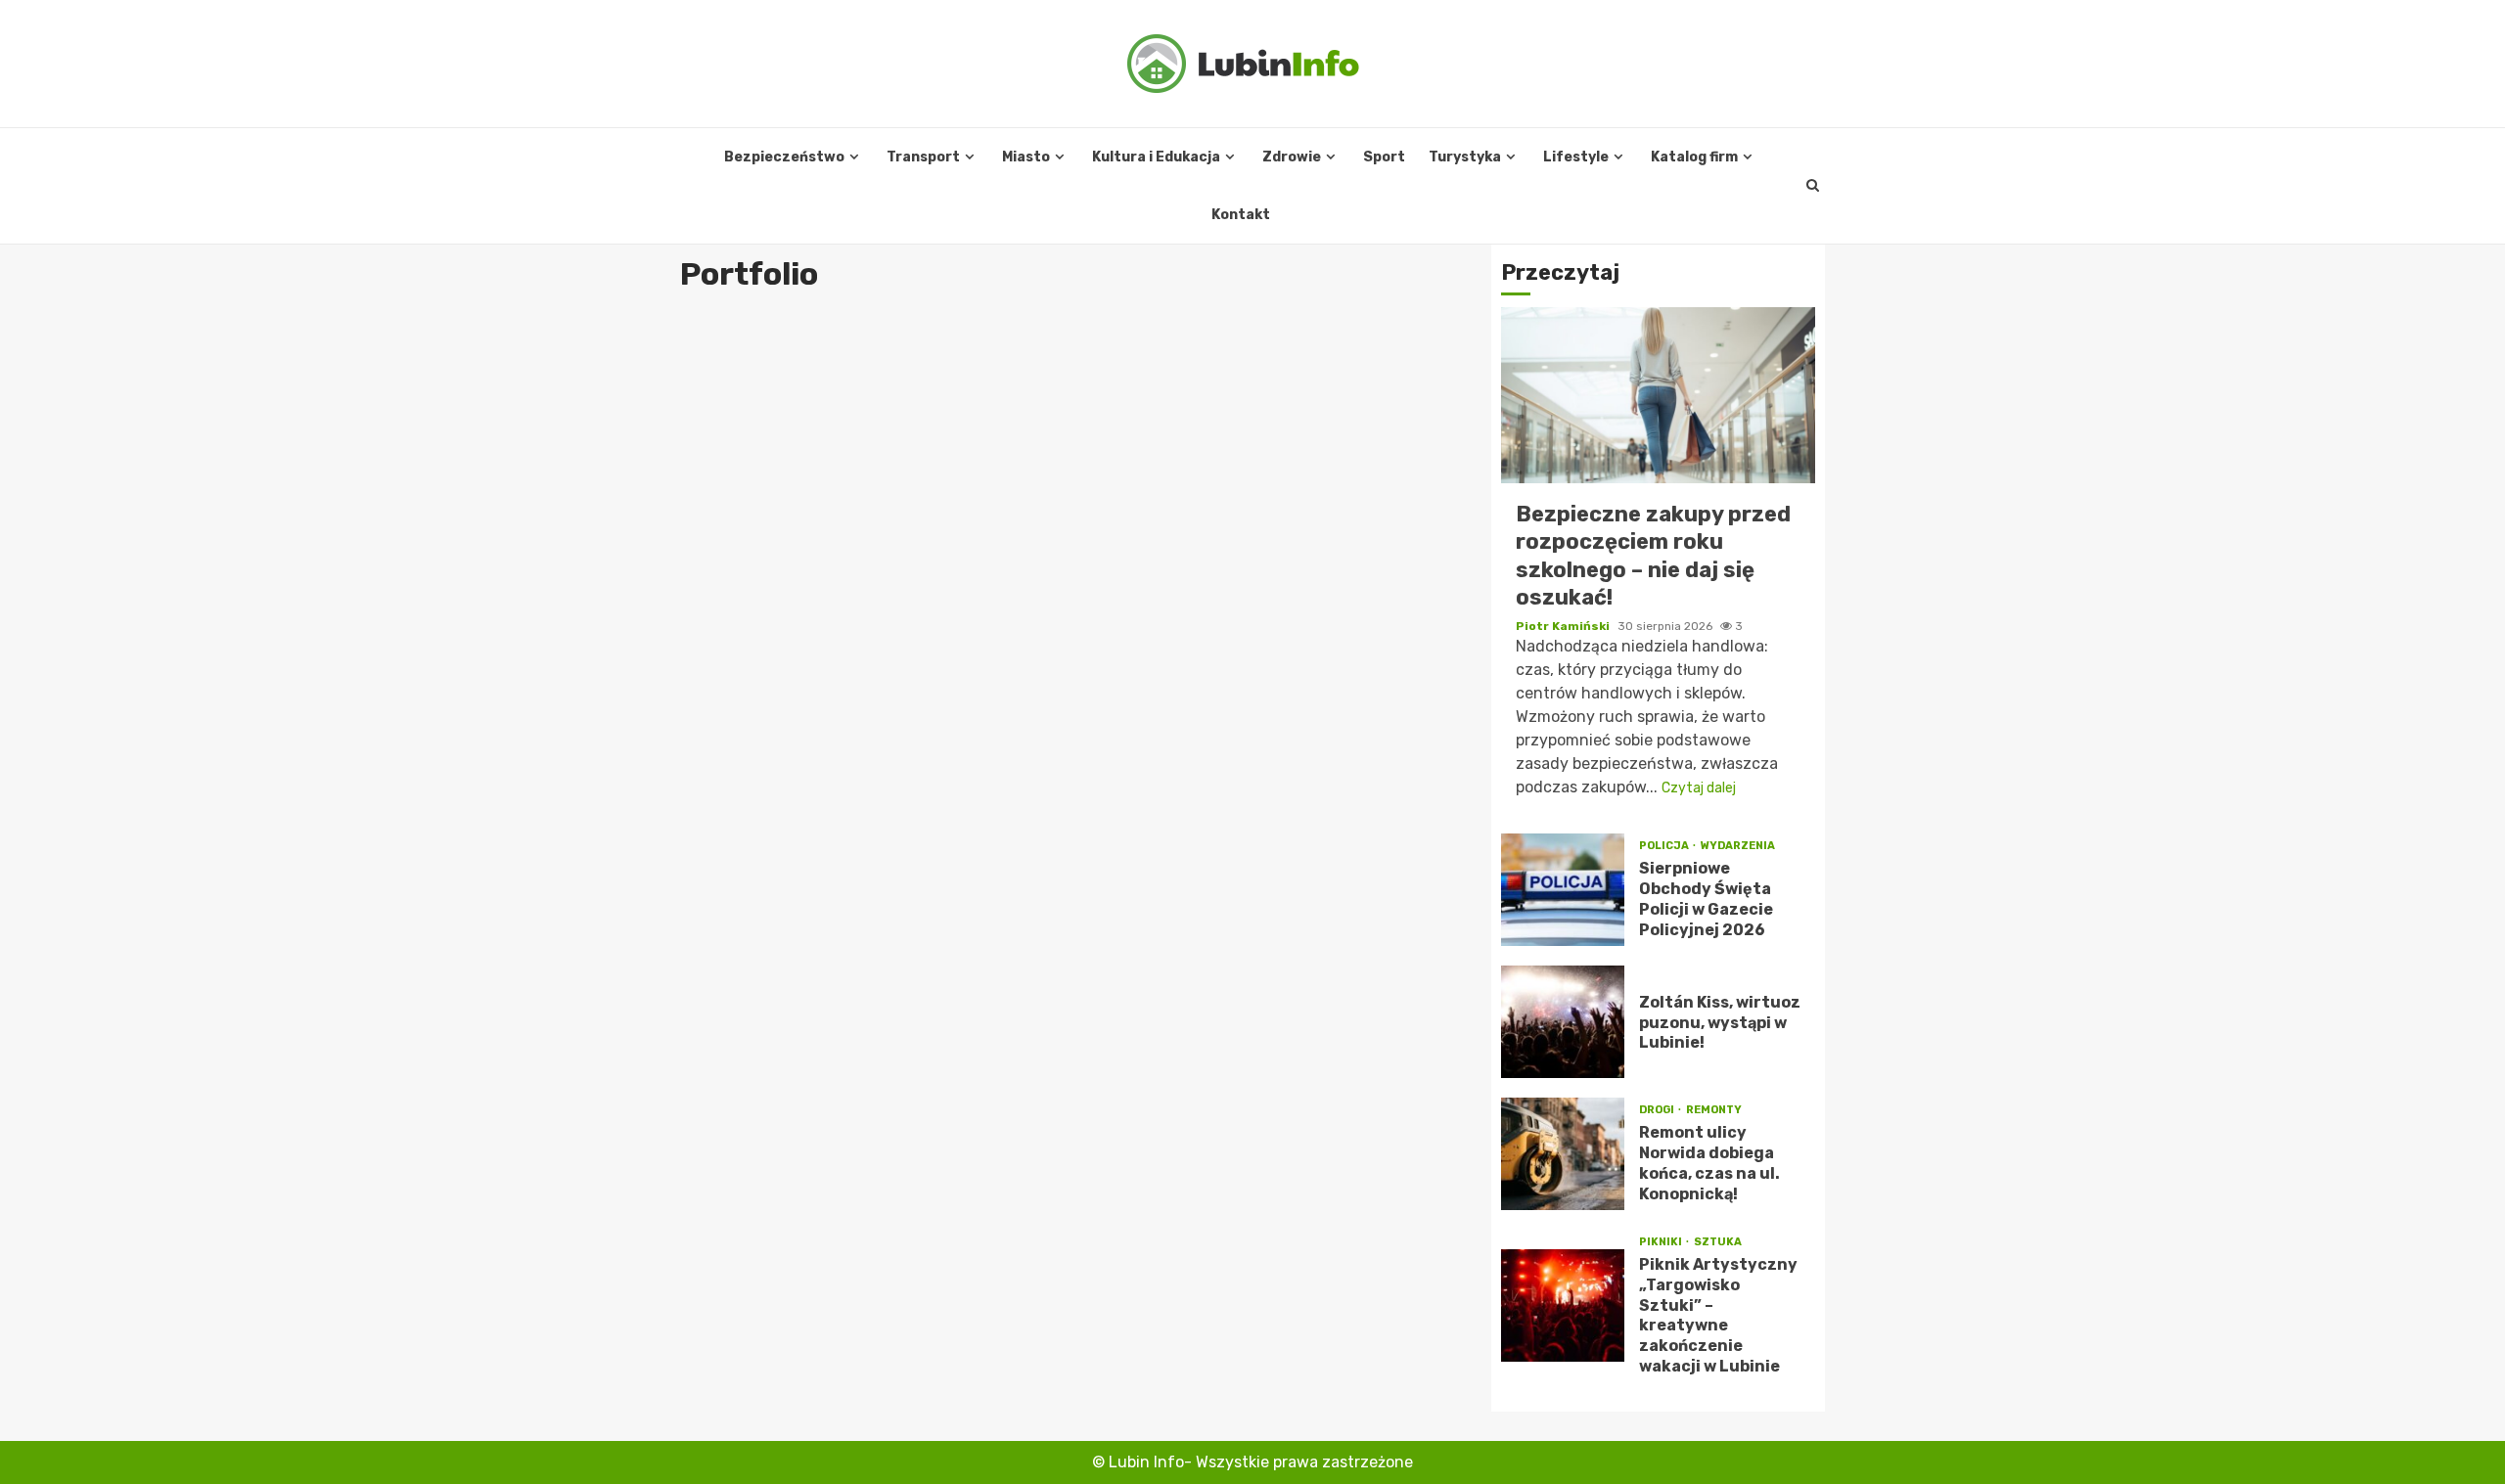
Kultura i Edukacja (1156, 157)
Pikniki (1662, 1242)
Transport (923, 157)
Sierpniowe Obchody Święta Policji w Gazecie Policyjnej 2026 (1563, 890)
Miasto (1026, 157)
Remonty (1714, 1110)
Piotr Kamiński (1564, 626)
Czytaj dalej (1699, 788)
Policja (1665, 846)
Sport (1384, 157)
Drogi (1658, 1110)
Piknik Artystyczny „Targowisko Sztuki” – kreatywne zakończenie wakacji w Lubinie (1563, 1305)
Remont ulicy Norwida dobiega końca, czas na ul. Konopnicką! (1563, 1154)
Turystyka (1465, 157)
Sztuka (1718, 1242)
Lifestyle (1576, 157)
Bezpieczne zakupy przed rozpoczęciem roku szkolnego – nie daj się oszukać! (1658, 395)
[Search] (1813, 186)
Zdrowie (1292, 157)
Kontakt (1241, 215)
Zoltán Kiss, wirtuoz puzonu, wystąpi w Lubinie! (1563, 1022)
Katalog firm (1694, 157)
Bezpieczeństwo (784, 157)
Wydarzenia (1738, 846)
